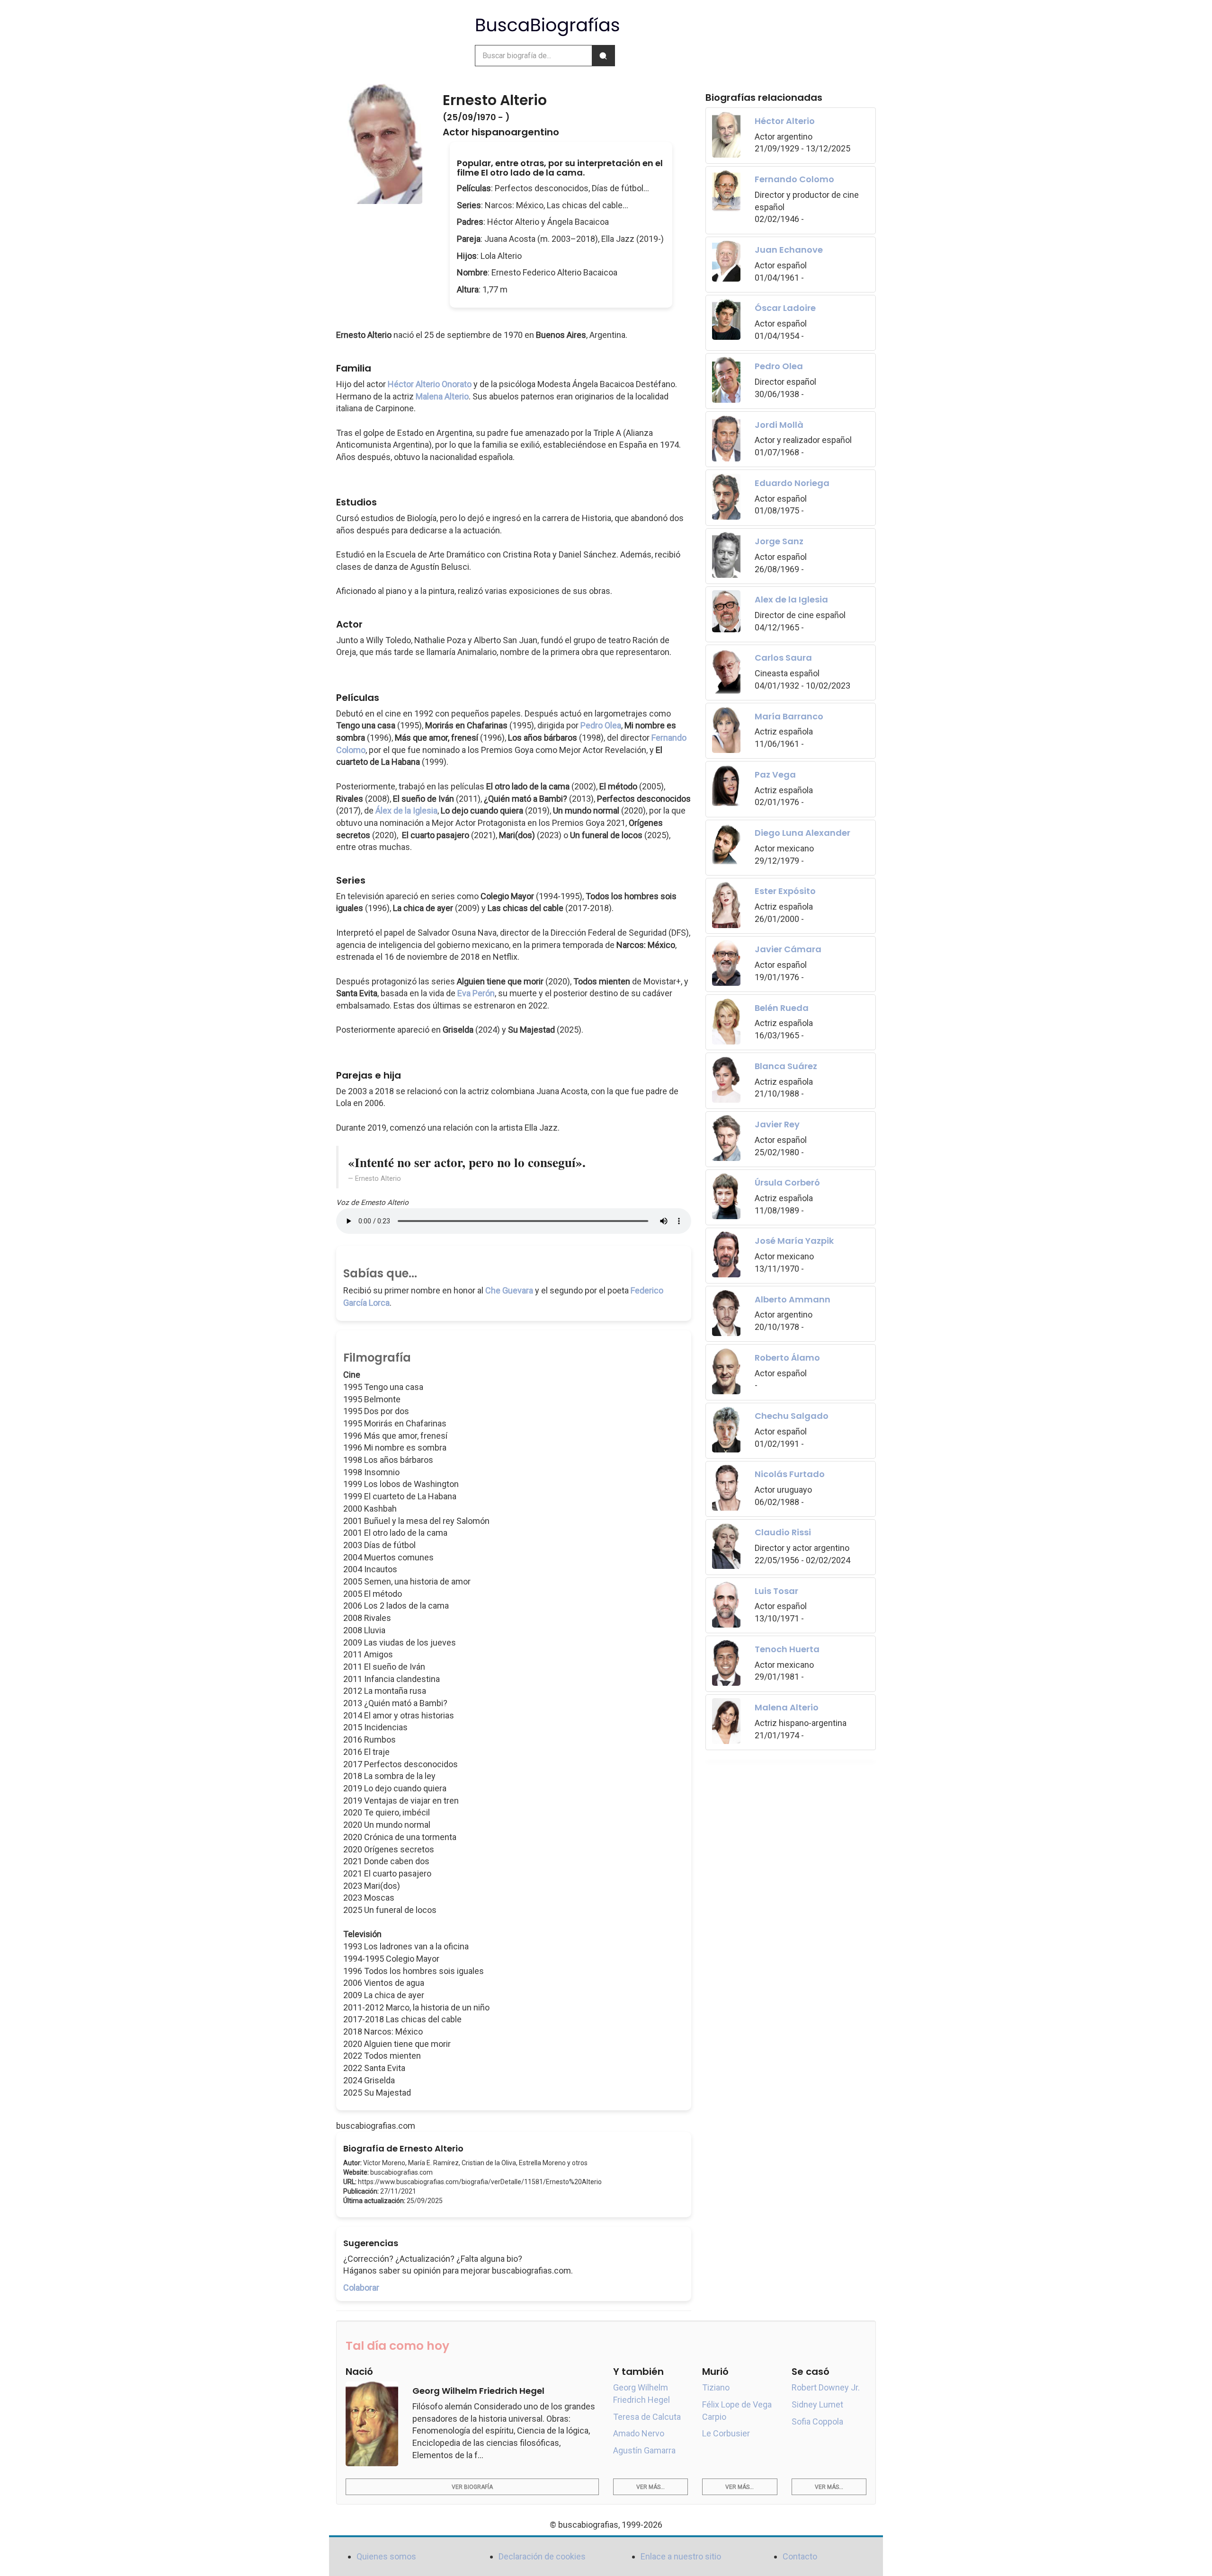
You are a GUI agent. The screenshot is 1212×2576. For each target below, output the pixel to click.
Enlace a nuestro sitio (681, 2556)
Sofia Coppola (817, 2421)
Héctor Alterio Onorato (430, 384)
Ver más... (651, 2487)
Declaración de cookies (542, 2556)
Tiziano (716, 2387)
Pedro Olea (601, 725)
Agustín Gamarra (644, 2450)
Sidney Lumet (817, 2404)
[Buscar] (603, 56)
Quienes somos (386, 2556)
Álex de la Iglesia (406, 810)
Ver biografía (472, 2487)
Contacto (800, 2556)
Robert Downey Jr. (826, 2387)
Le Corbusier (726, 2433)
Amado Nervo (639, 2433)
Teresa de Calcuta (647, 2417)
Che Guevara (509, 1290)
